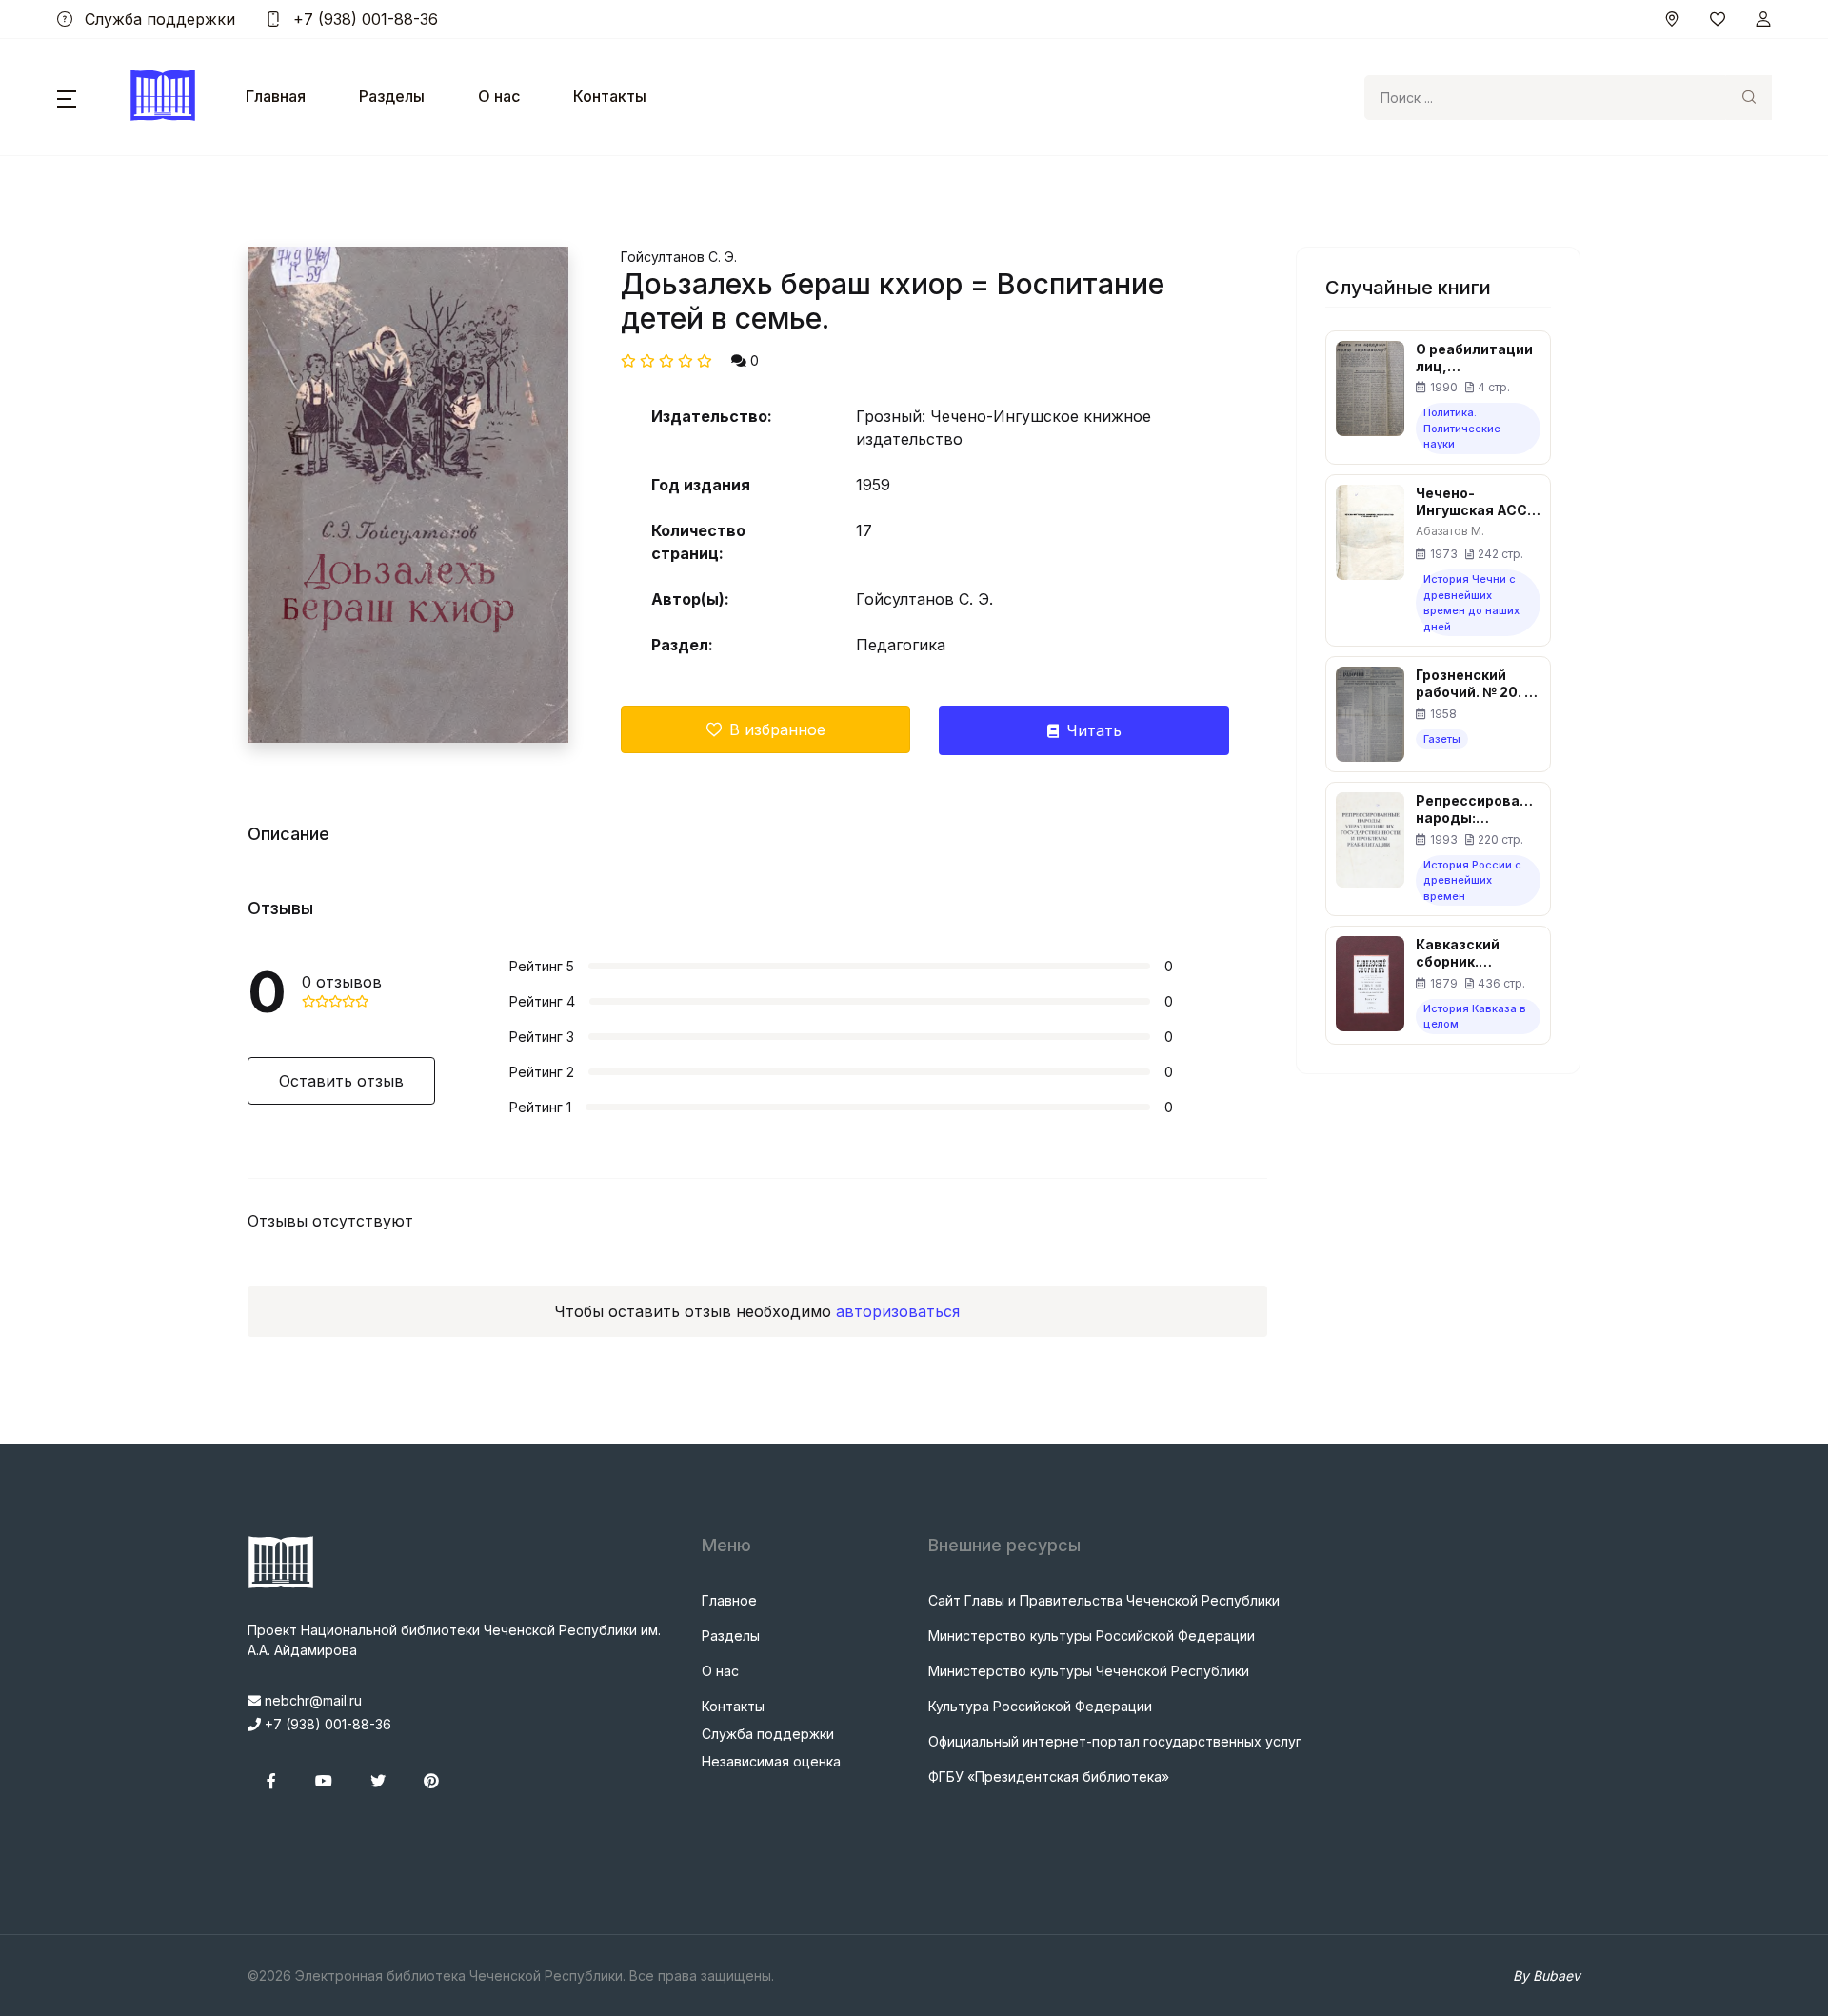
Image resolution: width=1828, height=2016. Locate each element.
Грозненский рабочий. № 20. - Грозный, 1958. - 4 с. (1473, 684)
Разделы (392, 96)
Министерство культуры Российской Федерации (1092, 1636)
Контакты (610, 96)
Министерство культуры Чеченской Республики (1089, 1671)
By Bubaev (1547, 1976)
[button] (67, 97)
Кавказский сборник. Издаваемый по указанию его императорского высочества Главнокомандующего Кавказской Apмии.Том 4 (1478, 953)
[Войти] (1763, 19)
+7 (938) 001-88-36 (363, 19)
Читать (1094, 730)
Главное (729, 1600)
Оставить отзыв (341, 1081)
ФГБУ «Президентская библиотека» (1049, 1776)
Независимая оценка (771, 1761)
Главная (276, 96)
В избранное (777, 729)
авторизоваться (898, 1311)
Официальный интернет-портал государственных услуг (1115, 1741)
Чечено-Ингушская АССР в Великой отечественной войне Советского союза (1476, 502)
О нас (499, 96)
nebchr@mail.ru (311, 1700)
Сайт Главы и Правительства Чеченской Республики (1104, 1600)
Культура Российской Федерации (1040, 1706)
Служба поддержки (158, 19)
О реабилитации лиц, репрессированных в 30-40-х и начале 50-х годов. (1478, 358)
